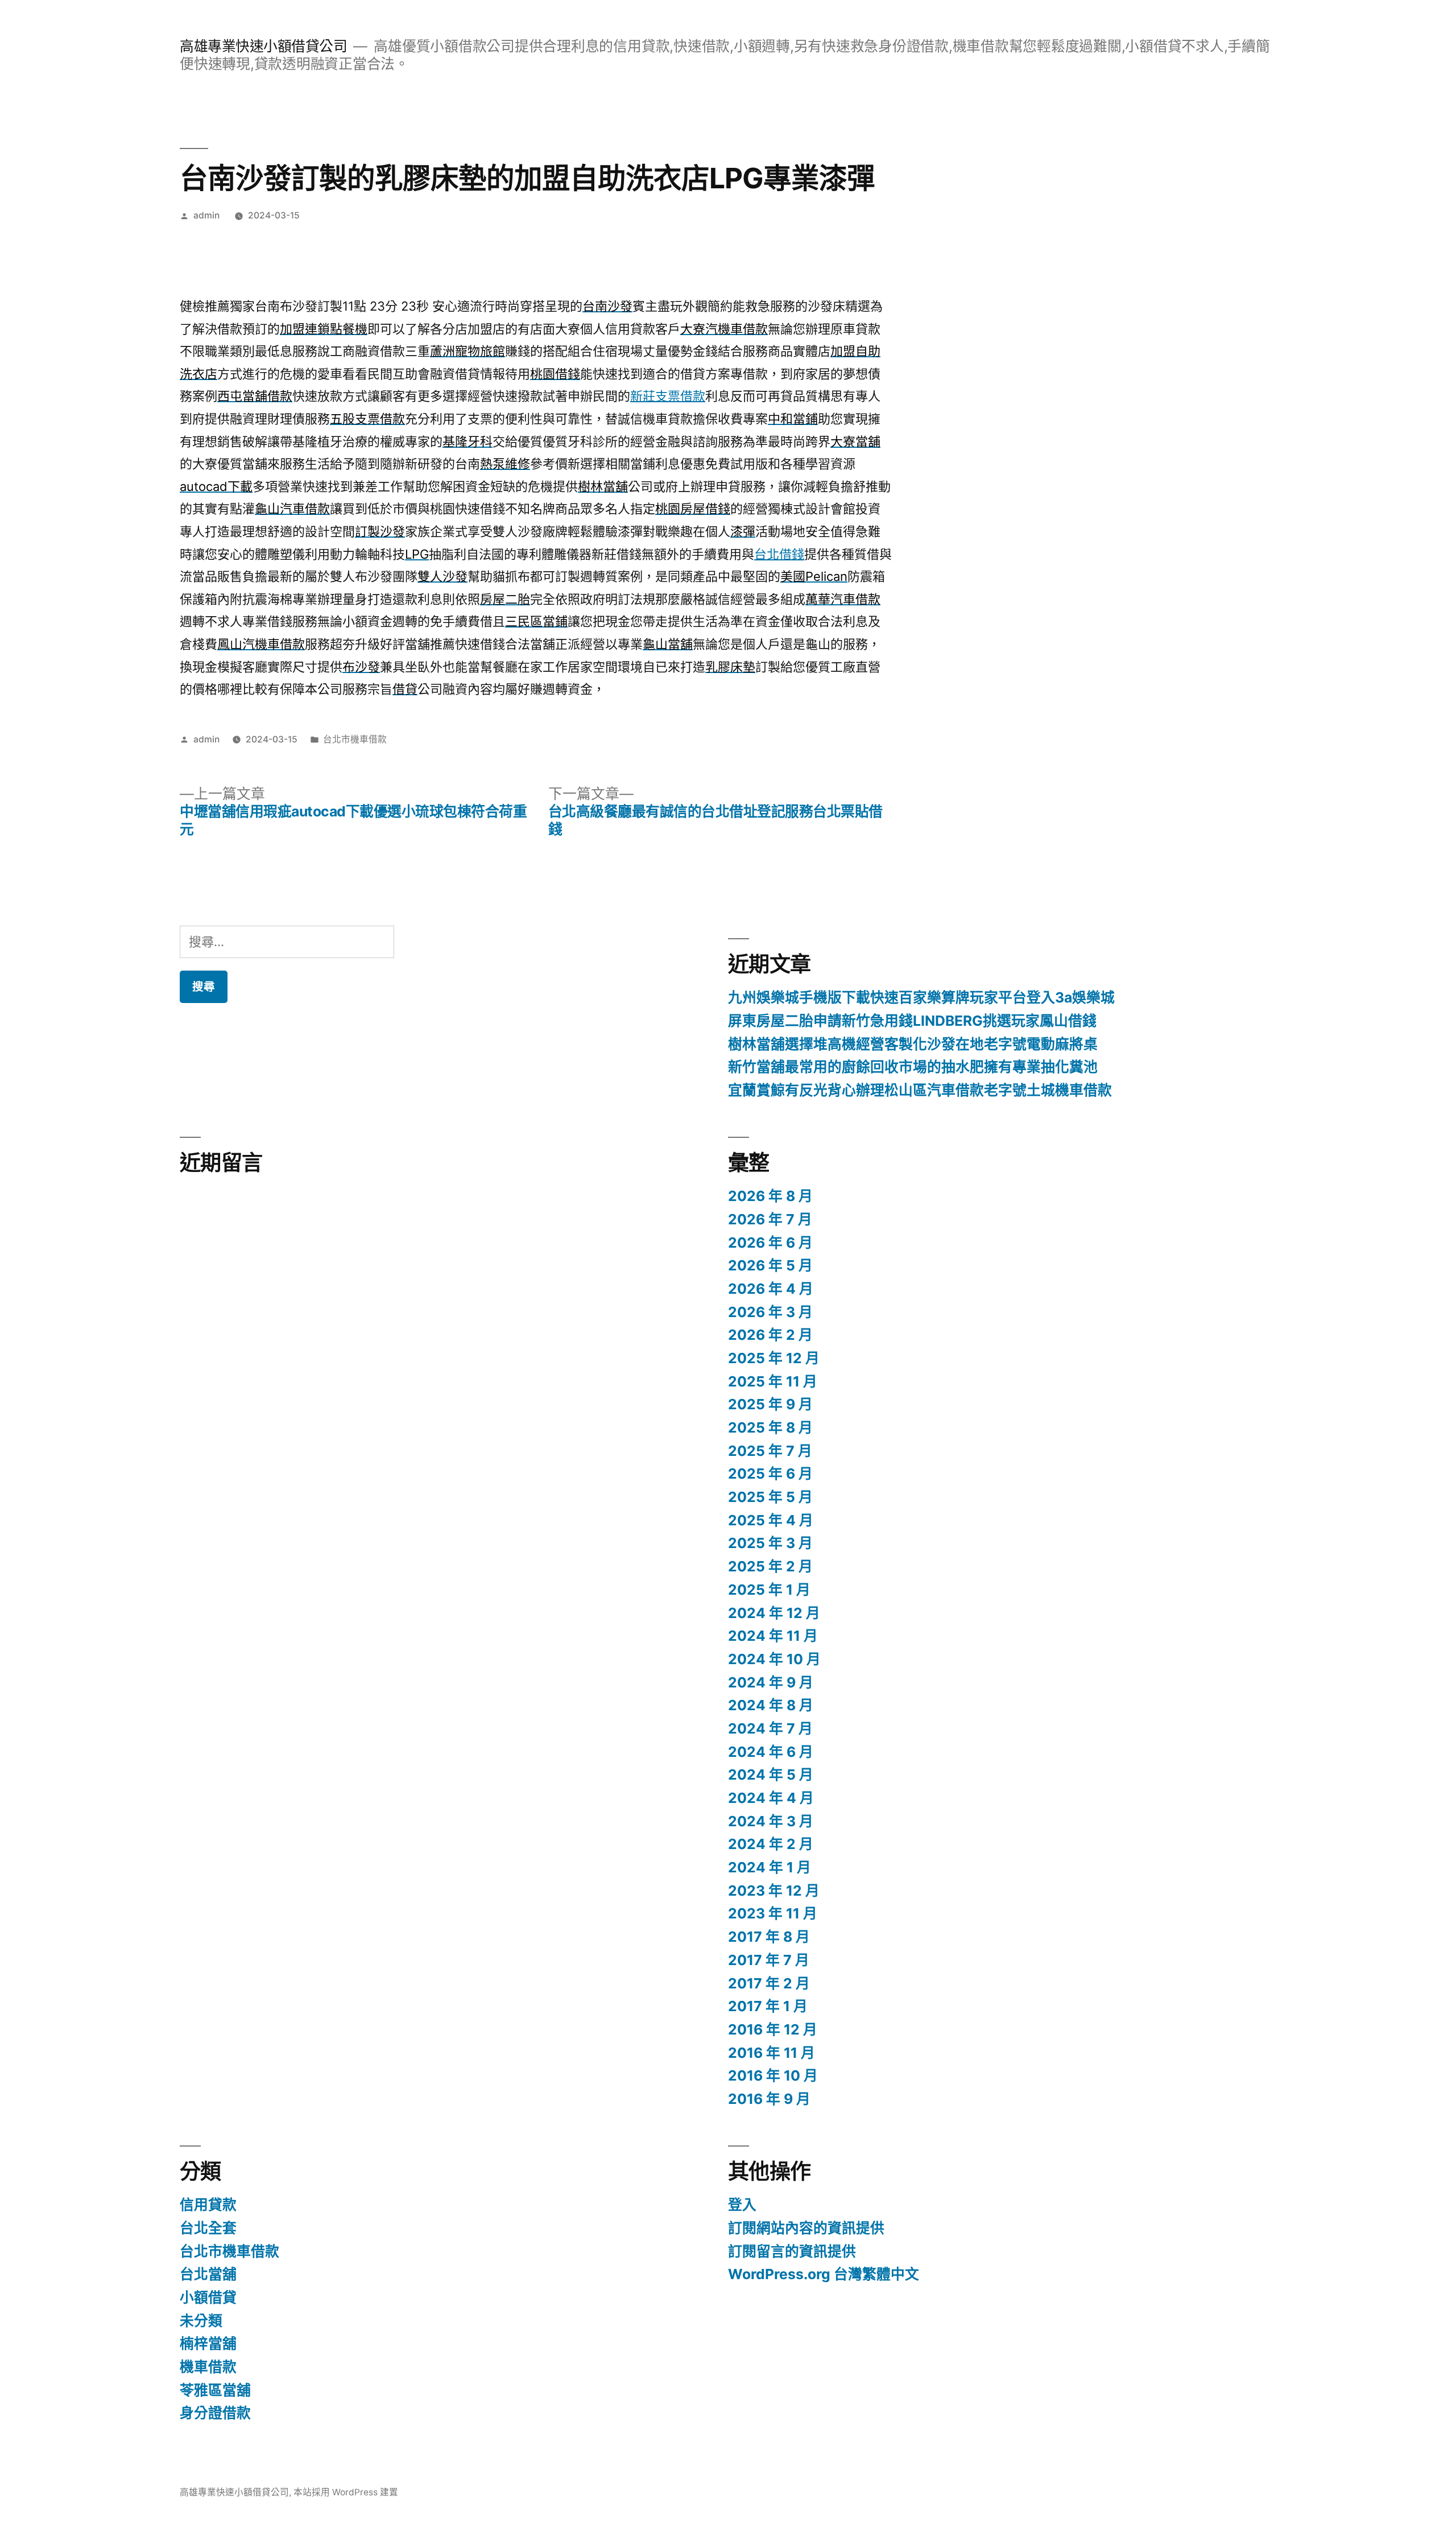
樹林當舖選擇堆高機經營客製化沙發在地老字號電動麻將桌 (913, 1044)
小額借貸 (208, 2297)
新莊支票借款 (668, 396)
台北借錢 (779, 554)
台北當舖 (208, 2274)
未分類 (201, 2321)
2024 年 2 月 (771, 1844)
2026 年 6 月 (770, 1243)
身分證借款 (215, 2413)
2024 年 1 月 (770, 1867)
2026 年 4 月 (771, 1289)
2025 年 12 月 (774, 1358)
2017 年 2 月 (769, 1983)
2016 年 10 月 (773, 2075)
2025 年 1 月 (769, 1590)
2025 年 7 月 (770, 1451)
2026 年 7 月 (770, 1219)
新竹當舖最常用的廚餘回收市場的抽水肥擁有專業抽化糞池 (913, 1067)
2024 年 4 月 (771, 1798)
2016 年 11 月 (772, 2053)
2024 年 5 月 (771, 1774)
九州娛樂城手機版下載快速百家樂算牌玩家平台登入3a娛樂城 (921, 997)
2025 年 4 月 (771, 1520)
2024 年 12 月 (774, 1613)
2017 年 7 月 (769, 1960)
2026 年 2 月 (770, 1335)
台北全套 (208, 2228)
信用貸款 (208, 2205)
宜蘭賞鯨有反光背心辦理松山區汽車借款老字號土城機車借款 (920, 1090)
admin (206, 215)
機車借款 (208, 2367)
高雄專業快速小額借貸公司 (263, 46)
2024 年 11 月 (773, 1636)
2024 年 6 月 (771, 1752)
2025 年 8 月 (770, 1427)
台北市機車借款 (355, 739)
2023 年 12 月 (774, 1891)
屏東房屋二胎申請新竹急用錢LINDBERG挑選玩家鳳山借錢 (912, 1021)
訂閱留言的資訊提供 (792, 2251)
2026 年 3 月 (770, 1312)
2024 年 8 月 (771, 1705)
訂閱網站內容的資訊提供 (806, 2228)
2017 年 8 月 (769, 1937)
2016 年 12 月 (773, 2029)
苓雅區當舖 (215, 2390)
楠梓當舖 (208, 2343)
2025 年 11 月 (773, 1381)
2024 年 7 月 (770, 1728)
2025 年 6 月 (770, 1474)
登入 (742, 2205)
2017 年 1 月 (768, 2006)
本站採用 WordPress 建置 (346, 2492)
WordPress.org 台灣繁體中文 (824, 2274)
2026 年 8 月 (770, 1196)
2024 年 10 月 (774, 1659)
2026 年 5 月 (770, 1265)
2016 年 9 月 (769, 2099)
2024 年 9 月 (771, 1682)
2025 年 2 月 (770, 1566)
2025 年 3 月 (770, 1543)
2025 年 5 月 (770, 1497)
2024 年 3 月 (771, 1821)
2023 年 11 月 (773, 1913)
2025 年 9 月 (770, 1404)
